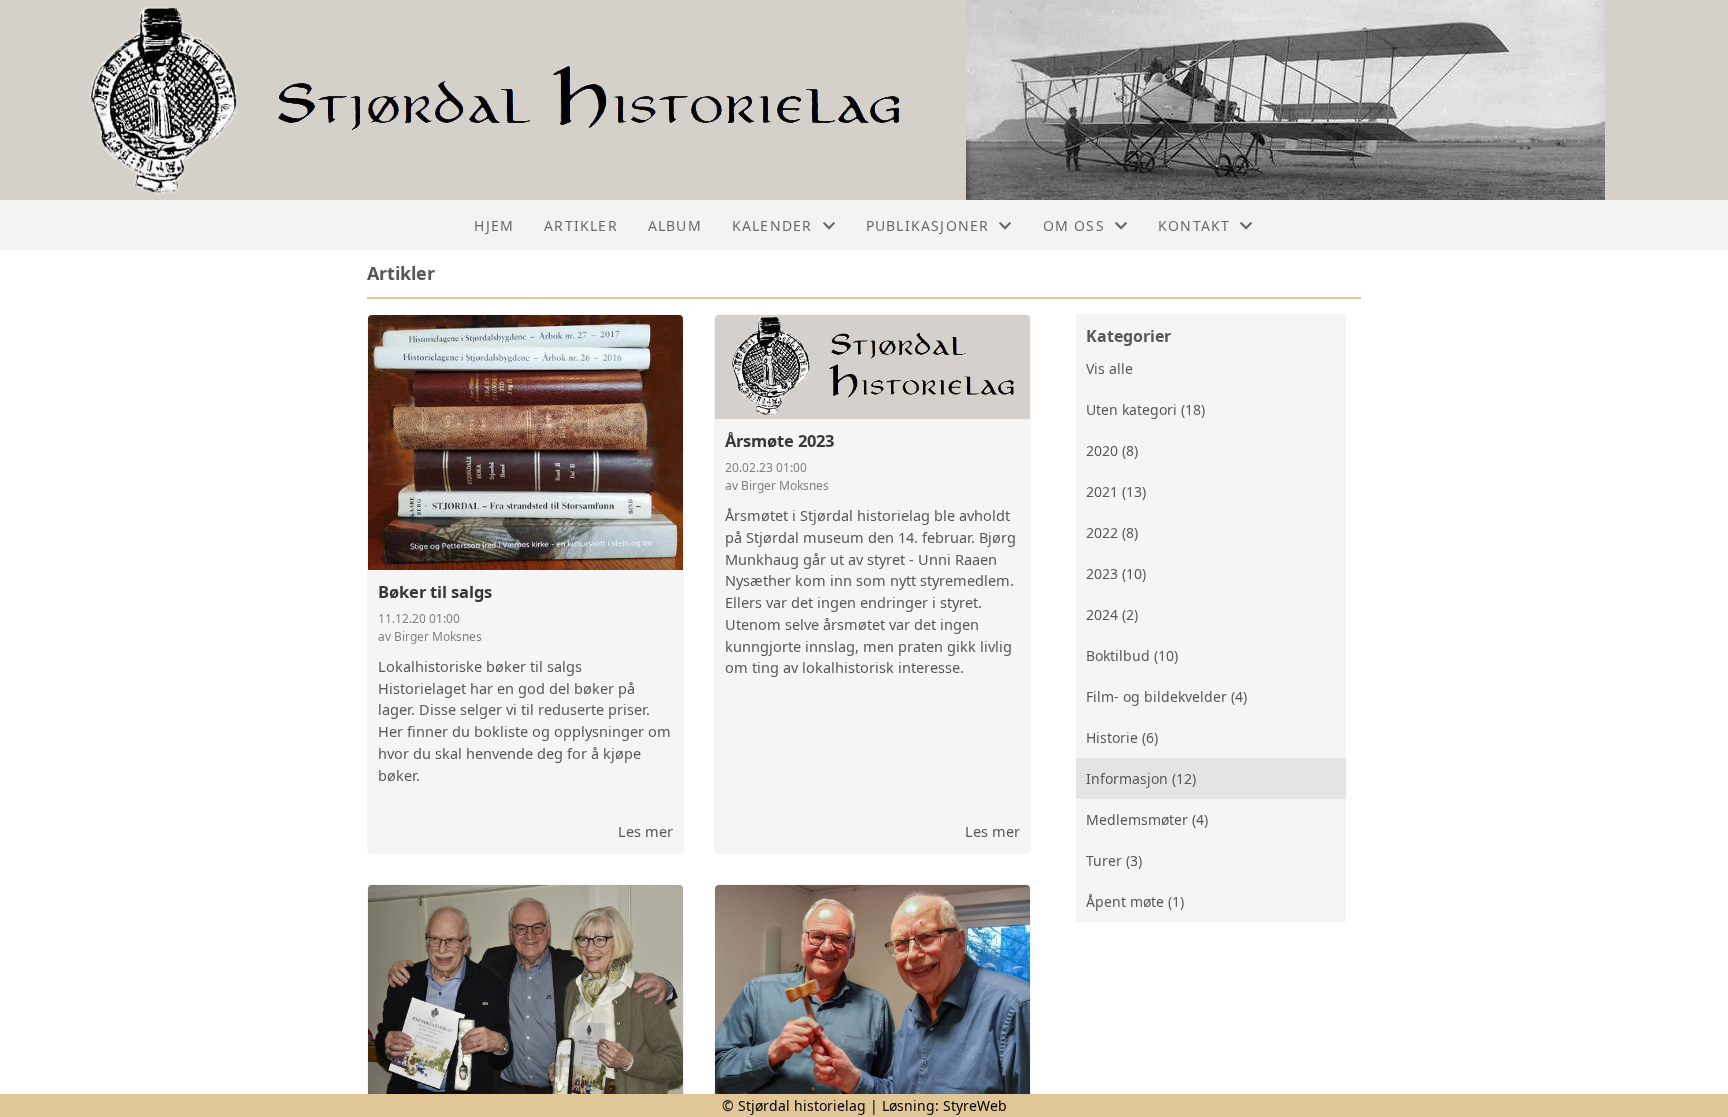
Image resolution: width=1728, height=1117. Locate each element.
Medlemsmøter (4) (1147, 819)
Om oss (1074, 225)
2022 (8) (1112, 532)
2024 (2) (1112, 614)
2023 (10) (1116, 573)
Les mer (645, 831)
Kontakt (1194, 225)
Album (675, 225)
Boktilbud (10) (1132, 655)
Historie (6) (1122, 737)
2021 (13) (1116, 491)
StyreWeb (975, 1105)
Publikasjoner (928, 225)
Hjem (494, 225)
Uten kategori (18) (1145, 409)
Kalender (772, 225)
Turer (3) (1114, 860)
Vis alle (1109, 368)
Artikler (581, 225)
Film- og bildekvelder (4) (1166, 696)
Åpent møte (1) (1135, 901)
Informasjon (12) (1141, 778)
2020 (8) (1112, 450)
